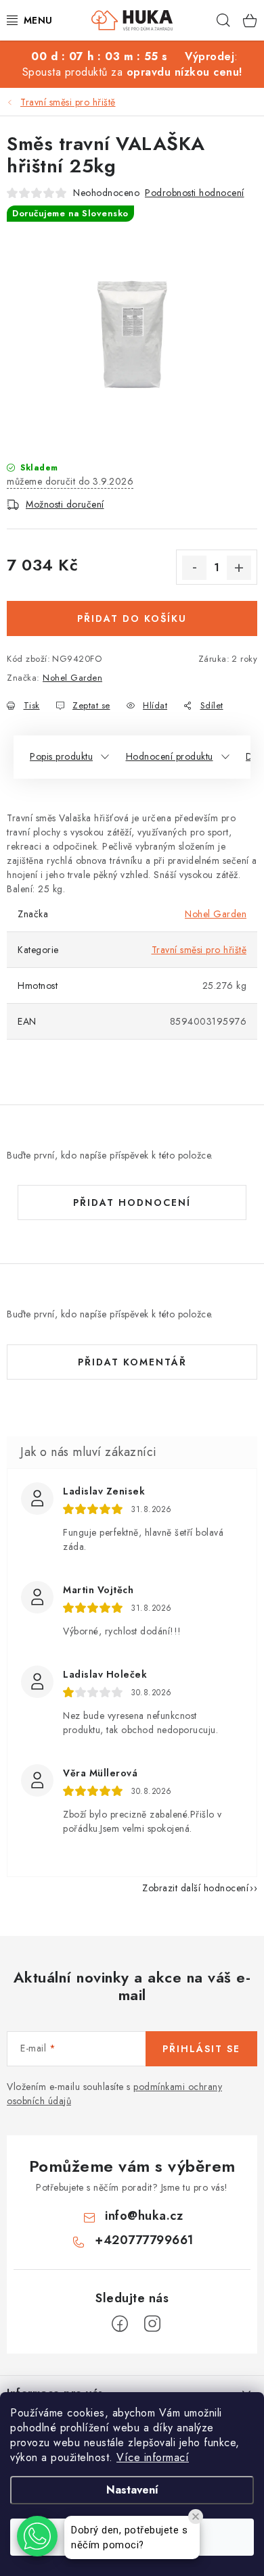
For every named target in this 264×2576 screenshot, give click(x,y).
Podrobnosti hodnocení (195, 193)
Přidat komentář (132, 1362)
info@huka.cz (144, 2216)
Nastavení (132, 2490)
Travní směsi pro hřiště (199, 950)
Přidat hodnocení (132, 1202)
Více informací (153, 2457)
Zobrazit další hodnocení (195, 1888)
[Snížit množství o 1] (194, 568)
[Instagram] (152, 2324)
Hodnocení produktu (170, 756)
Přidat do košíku (132, 618)
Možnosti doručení (65, 504)
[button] (37, 2536)
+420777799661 (144, 2240)
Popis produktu (61, 756)
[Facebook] (120, 2324)
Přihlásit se (201, 2049)
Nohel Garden (72, 678)
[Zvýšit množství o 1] (239, 568)
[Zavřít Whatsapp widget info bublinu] (196, 2517)
